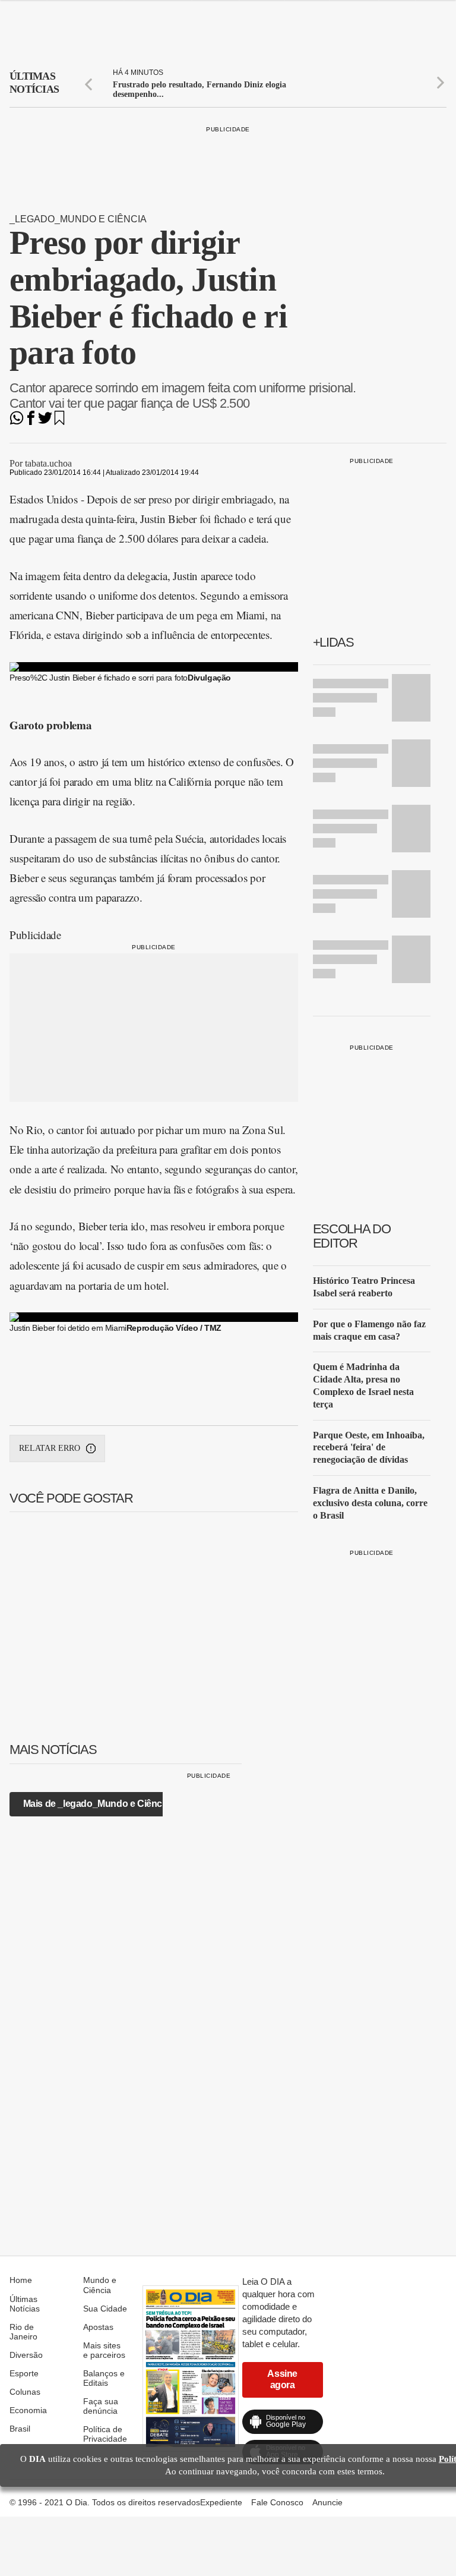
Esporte (24, 2373)
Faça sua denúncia (101, 2406)
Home (21, 2280)
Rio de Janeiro (23, 2332)
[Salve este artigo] (59, 422)
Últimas (34, 83)
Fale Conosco (277, 2502)
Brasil (20, 2429)
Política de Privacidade (105, 2434)
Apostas (98, 2327)
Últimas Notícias (25, 2304)
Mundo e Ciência (100, 2285)
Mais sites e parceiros (104, 2350)
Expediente (221, 2502)
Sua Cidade (105, 2309)
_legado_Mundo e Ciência (78, 219)
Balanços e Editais (104, 2378)
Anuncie (327, 2502)
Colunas (25, 2392)
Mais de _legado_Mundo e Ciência (96, 1804)
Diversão (26, 2355)
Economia (28, 2410)
